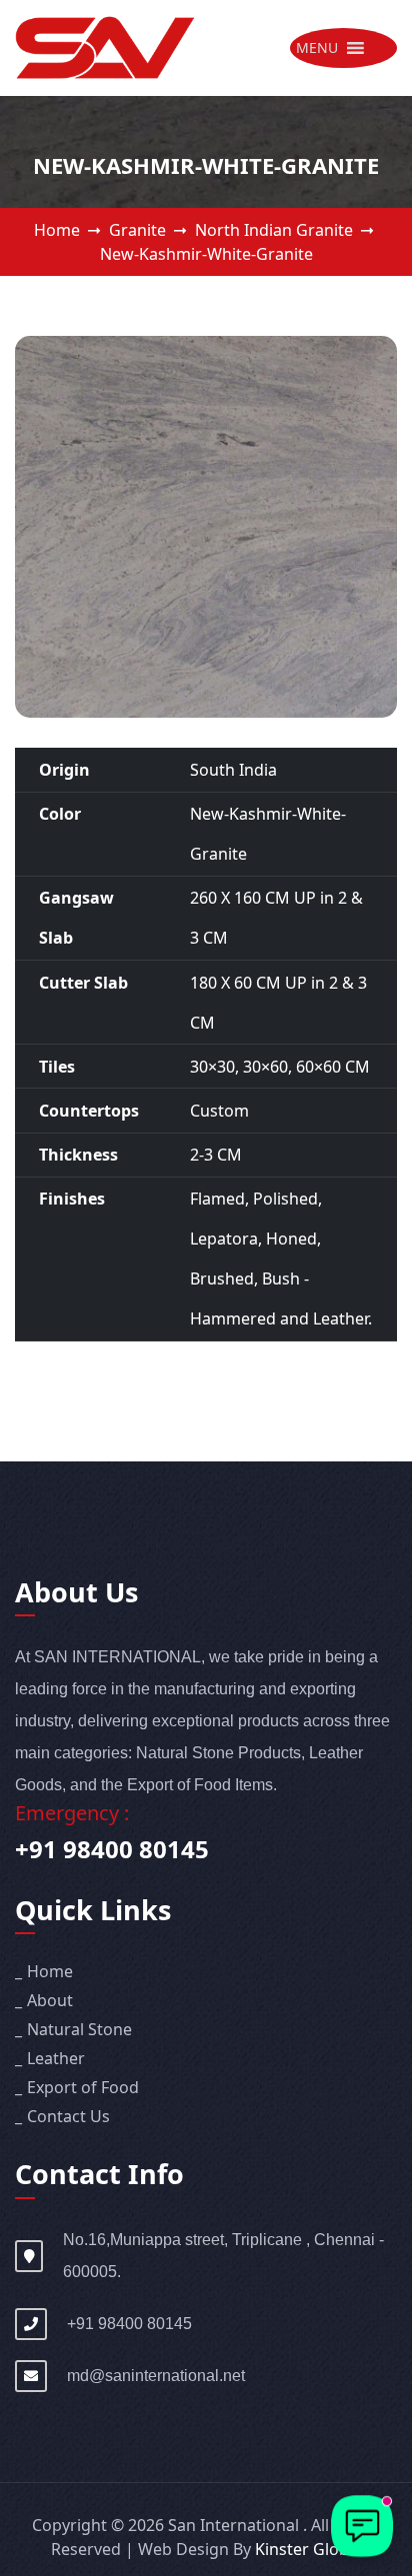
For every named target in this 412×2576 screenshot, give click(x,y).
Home (57, 230)
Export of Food (83, 2087)
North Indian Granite (274, 230)
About (50, 2000)
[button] (317, 48)
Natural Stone (79, 2029)
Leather (56, 2058)
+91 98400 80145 (112, 1849)
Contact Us (68, 2116)
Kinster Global (308, 2549)
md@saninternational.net (156, 2376)
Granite (137, 230)
